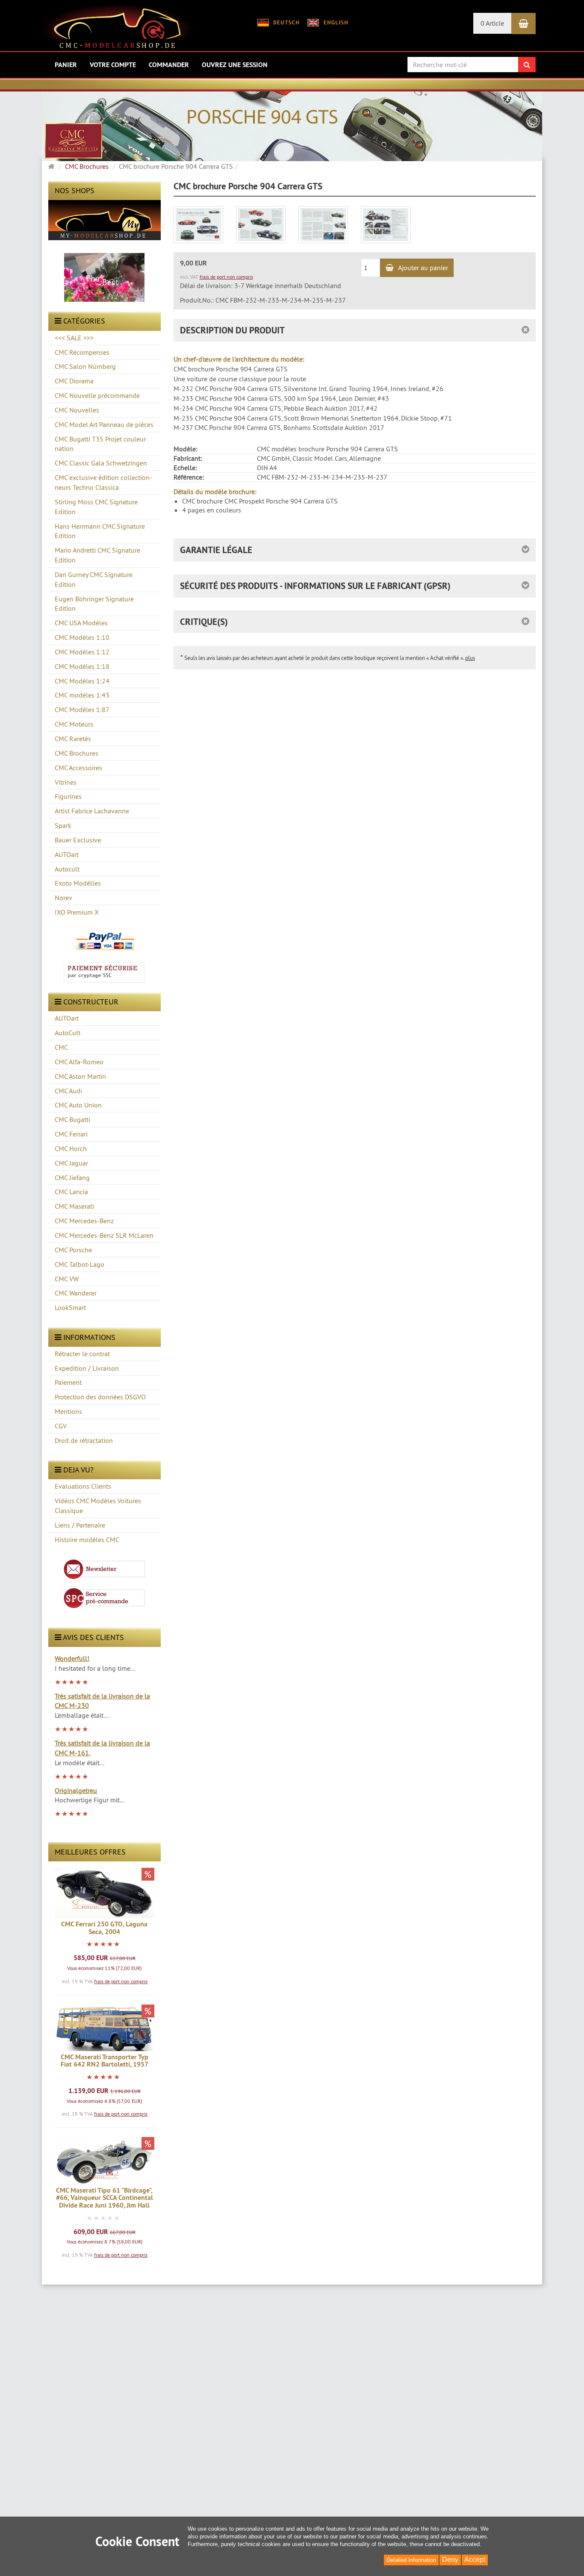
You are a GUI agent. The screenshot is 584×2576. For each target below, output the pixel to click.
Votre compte (113, 65)
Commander (169, 65)
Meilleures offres (90, 1852)
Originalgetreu (76, 1790)
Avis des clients (93, 1637)
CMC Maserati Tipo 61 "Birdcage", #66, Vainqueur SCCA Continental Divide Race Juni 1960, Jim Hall (105, 2198)
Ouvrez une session (235, 65)
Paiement (68, 1382)
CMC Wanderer (76, 1293)
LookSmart (70, 1307)
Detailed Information (411, 2560)
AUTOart (67, 1018)
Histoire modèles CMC (87, 1540)
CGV (61, 1426)
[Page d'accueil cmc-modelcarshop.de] (117, 29)
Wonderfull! (72, 1658)
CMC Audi (68, 1091)
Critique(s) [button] (204, 622)
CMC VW (67, 1279)
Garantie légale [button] (216, 550)
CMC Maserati (74, 1206)
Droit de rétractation (84, 1440)
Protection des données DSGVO (100, 1397)
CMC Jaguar (71, 1163)
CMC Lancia (71, 1192)
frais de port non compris (121, 1981)
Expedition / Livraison (87, 1368)
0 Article (492, 23)
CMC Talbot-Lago (80, 1264)
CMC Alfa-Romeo (79, 1062)
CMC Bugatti (72, 1119)
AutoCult (68, 1033)
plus (470, 658)
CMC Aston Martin (80, 1076)
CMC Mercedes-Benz (84, 1221)
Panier (66, 65)
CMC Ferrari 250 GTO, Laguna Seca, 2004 (104, 1928)
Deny (450, 2560)
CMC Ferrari (71, 1134)
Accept (475, 2560)
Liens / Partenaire (80, 1525)
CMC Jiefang (72, 1178)
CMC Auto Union (78, 1105)
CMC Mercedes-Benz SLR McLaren (104, 1235)
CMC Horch (71, 1148)
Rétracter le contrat (82, 1354)
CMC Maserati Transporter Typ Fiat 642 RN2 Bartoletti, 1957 (105, 2061)
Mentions (68, 1411)
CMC (61, 1047)
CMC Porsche (73, 1250)
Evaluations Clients (83, 1486)
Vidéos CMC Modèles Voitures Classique (98, 1506)
